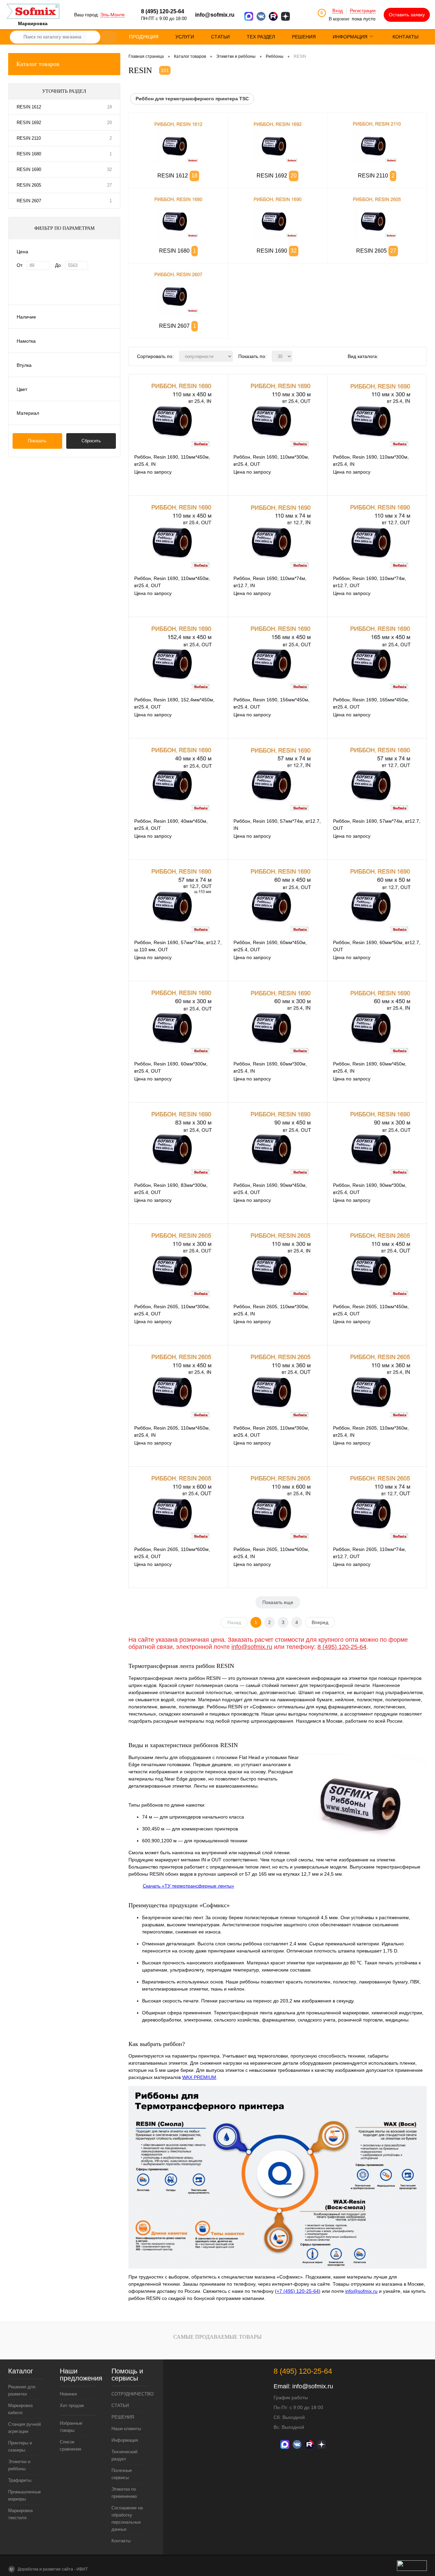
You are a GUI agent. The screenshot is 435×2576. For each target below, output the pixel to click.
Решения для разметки (22, 2390)
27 (109, 185)
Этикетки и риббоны (19, 2465)
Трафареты (20, 2480)
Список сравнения (71, 2445)
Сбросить (91, 441)
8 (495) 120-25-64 (342, 1647)
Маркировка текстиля (20, 2514)
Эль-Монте (112, 15)
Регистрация (363, 11)
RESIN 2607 (29, 201)
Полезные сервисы (122, 2474)
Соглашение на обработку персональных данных (127, 2519)
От (20, 265)
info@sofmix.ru (215, 15)
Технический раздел (124, 2455)
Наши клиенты (126, 2429)
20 (109, 123)
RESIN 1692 (29, 123)
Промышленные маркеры (24, 2495)
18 (109, 107)
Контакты (121, 2541)
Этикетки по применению (124, 2493)
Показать (37, 441)
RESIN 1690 (29, 169)
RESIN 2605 (29, 185)
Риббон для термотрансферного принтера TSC (192, 99)
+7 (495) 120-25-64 (298, 2291)
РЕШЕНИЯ (123, 2417)
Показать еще (278, 1602)
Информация (125, 2440)
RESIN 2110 (29, 138)
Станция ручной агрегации (24, 2428)
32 (109, 169)
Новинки (68, 2394)
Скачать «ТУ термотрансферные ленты (187, 1886)
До (58, 265)
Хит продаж (72, 2406)
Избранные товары (71, 2427)
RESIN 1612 (29, 107)
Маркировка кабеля (20, 2409)
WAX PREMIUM (199, 2077)
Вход (338, 11)
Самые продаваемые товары (217, 2337)
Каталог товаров (38, 64)
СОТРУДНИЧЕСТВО (129, 2394)
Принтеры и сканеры (20, 2446)
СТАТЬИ (120, 2406)
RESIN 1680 (29, 154)
